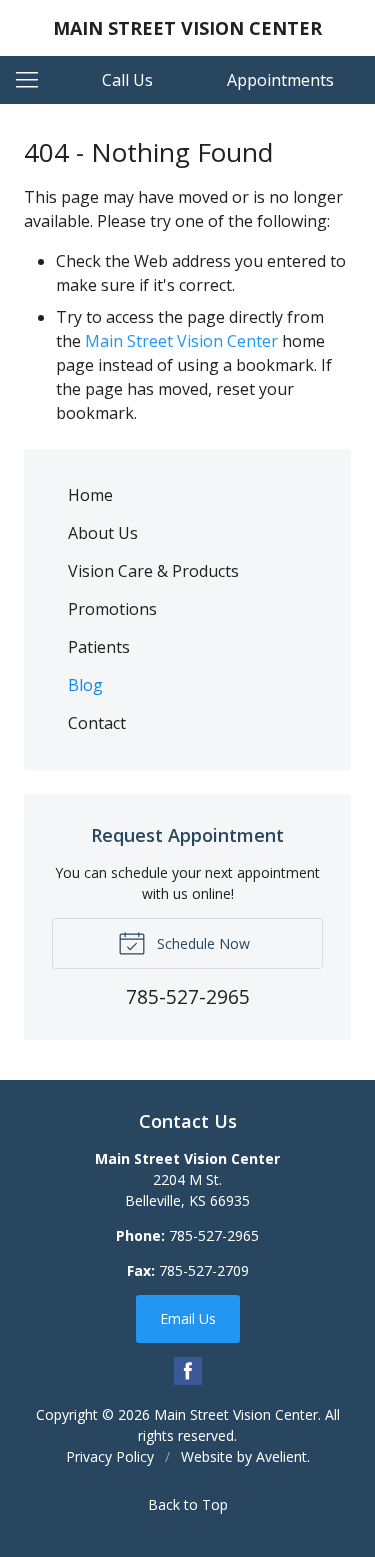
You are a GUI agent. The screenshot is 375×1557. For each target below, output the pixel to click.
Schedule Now (201, 943)
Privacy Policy (110, 1456)
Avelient (281, 1456)
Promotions (112, 609)
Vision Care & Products (153, 571)
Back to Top (188, 1504)
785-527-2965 (214, 1235)
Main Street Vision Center (181, 341)
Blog (85, 685)
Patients (99, 647)
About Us (103, 533)
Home (90, 495)
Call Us (127, 80)
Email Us (188, 1318)
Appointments (280, 80)
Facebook (188, 1371)
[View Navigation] (34, 80)
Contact (97, 723)
